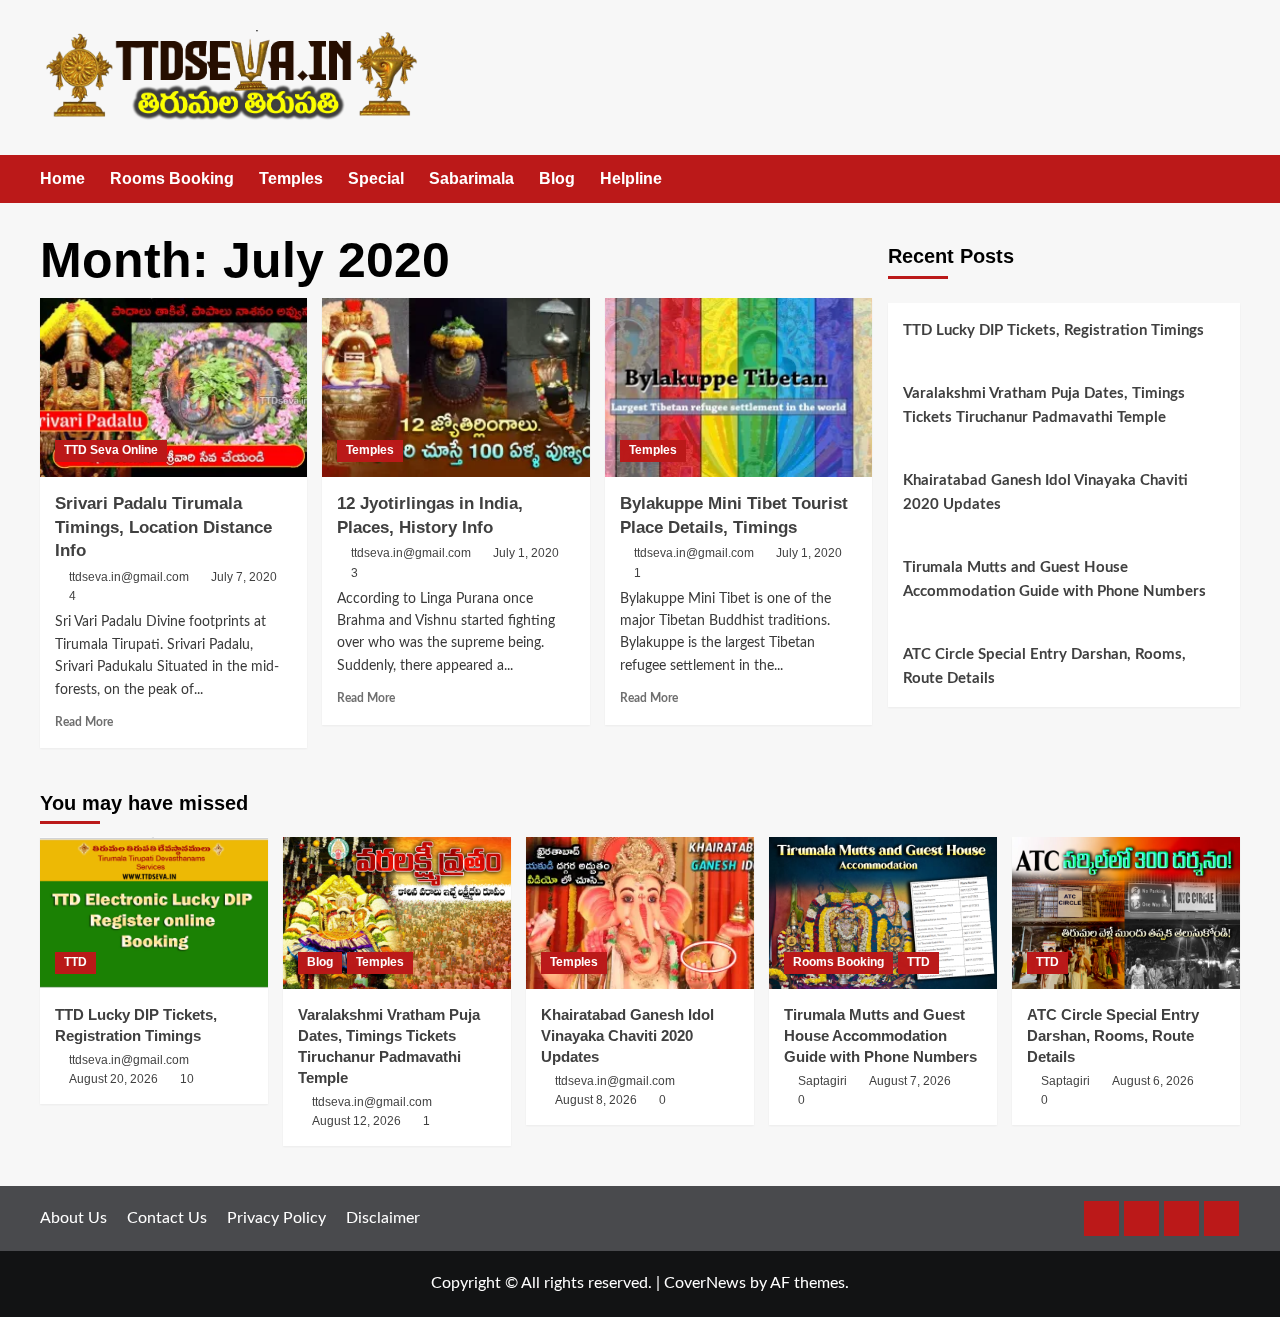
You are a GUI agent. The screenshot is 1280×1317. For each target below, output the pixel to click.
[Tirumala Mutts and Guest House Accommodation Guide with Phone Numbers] (883, 913)
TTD (75, 962)
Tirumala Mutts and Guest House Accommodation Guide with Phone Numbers (1054, 579)
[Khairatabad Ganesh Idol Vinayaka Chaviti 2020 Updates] (640, 913)
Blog (557, 178)
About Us (73, 1218)
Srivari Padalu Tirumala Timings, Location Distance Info (163, 527)
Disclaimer (383, 1218)
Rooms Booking (172, 178)
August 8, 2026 (596, 1100)
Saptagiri (822, 1081)
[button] (1227, 179)
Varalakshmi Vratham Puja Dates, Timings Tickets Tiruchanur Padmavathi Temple (1044, 405)
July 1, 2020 (526, 553)
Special (376, 178)
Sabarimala (471, 178)
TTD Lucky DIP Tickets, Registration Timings (1053, 330)
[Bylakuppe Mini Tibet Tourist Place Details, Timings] (738, 387)
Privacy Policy (276, 1218)
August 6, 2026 (1153, 1081)
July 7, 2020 (244, 577)
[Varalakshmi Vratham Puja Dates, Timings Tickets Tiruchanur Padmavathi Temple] (397, 913)
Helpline (631, 178)
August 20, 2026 (113, 1079)
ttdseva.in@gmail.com (129, 577)
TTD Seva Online (111, 450)
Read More (84, 722)
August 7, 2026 (910, 1081)
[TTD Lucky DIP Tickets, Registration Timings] (154, 913)
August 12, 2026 (356, 1121)
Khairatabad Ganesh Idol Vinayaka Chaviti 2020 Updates (1045, 492)
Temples (291, 178)
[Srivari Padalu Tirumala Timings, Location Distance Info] (173, 387)
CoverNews (705, 1283)
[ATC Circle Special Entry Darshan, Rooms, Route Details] (1126, 913)
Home (62, 178)
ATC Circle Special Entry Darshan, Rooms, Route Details (1044, 666)
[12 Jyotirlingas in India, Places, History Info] (455, 387)
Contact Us (167, 1218)
